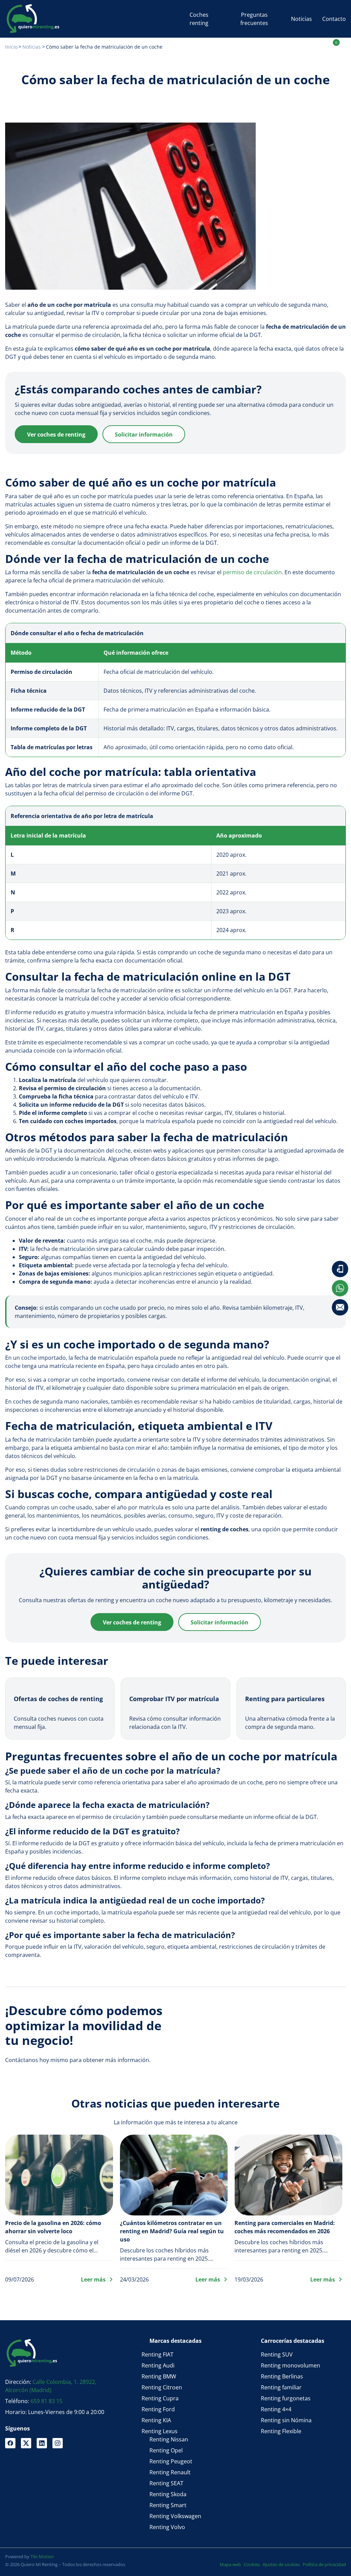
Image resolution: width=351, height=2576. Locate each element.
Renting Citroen (162, 2387)
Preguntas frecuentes (254, 19)
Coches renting (199, 19)
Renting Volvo (167, 2527)
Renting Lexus (160, 2431)
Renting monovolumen (291, 2365)
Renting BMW (159, 2376)
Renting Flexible (281, 2431)
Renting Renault (170, 2472)
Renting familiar (281, 2387)
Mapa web (230, 2564)
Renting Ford (158, 2409)
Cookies (252, 2564)
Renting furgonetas (286, 2398)
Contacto (334, 19)
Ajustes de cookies (281, 2564)
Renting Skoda (168, 2494)
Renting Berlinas (282, 2376)
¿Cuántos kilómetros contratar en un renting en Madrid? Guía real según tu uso (172, 2231)
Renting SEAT (166, 2483)
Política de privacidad (324, 2564)
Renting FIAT (158, 2354)
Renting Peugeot (171, 2461)
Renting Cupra (160, 2398)
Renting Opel (166, 2450)
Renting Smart (168, 2505)
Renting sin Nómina (286, 2420)
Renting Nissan (169, 2439)
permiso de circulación (252, 572)
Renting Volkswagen (175, 2516)
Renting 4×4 (276, 2409)
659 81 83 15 (46, 2401)
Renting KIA (156, 2420)
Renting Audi (158, 2365)
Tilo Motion (42, 2556)
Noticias (301, 19)
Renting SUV (277, 2354)
